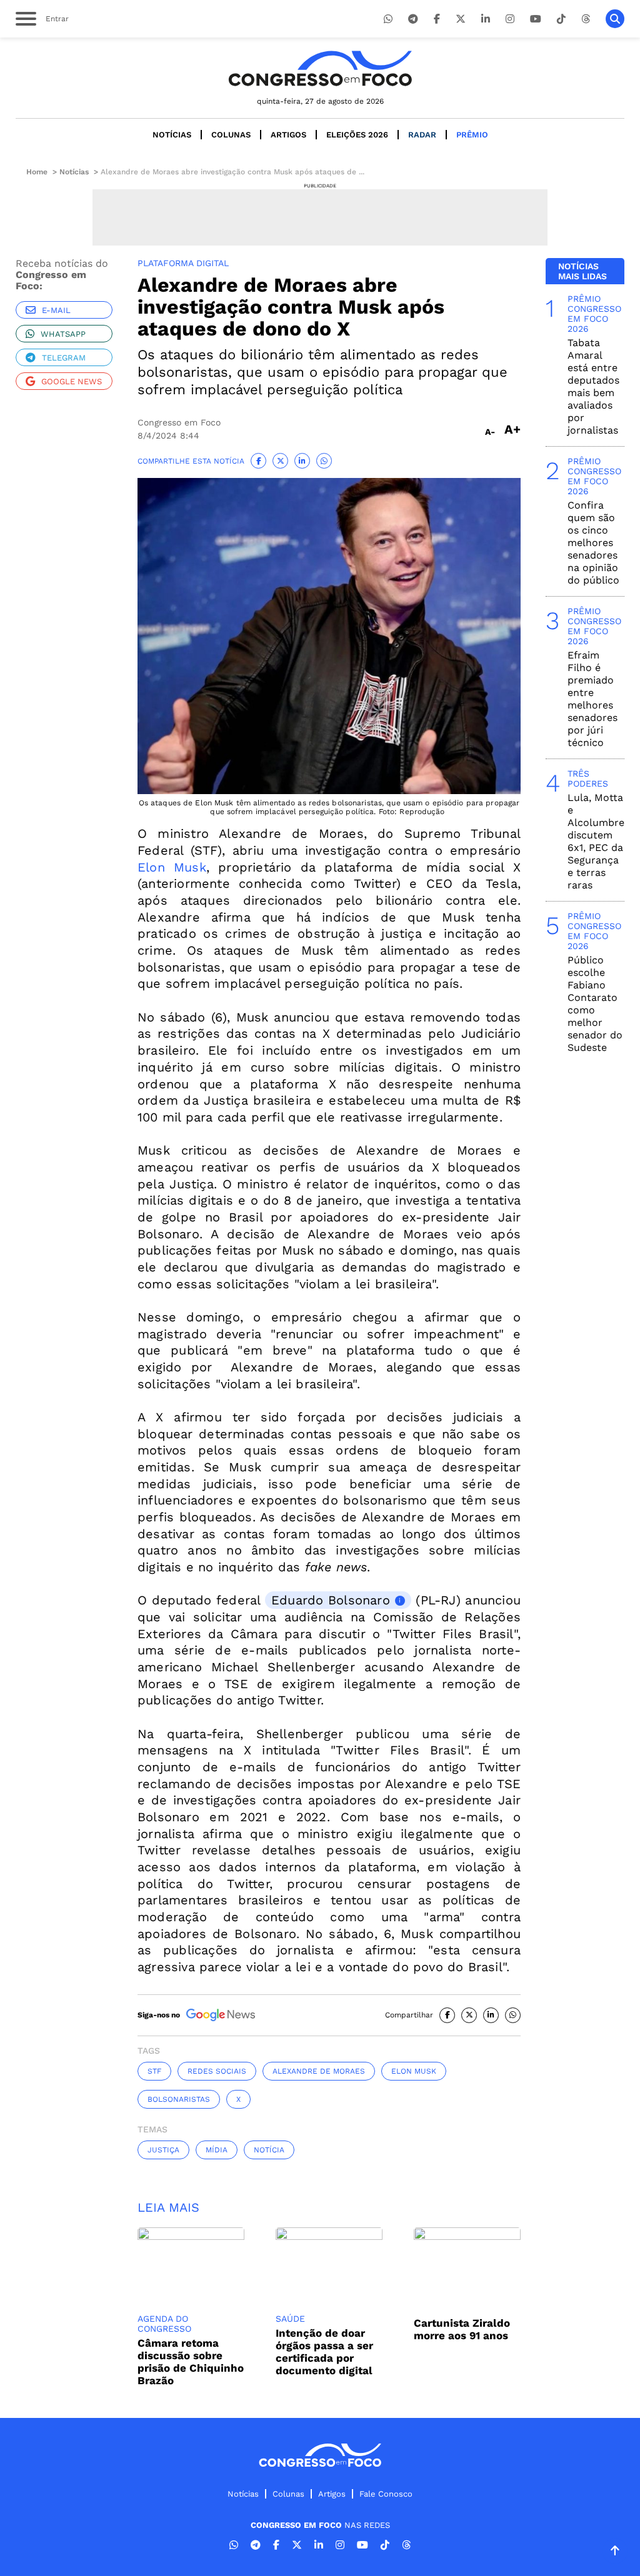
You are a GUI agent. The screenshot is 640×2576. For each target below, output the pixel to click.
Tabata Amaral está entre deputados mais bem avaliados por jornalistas (593, 386)
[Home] (320, 68)
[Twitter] (461, 19)
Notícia (269, 2150)
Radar (422, 135)
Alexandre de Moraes (319, 2071)
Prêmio (472, 135)
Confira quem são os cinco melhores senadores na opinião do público (593, 543)
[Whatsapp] (388, 19)
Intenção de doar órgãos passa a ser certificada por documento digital (324, 2352)
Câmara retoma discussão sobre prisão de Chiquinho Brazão (191, 2362)
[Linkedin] (486, 19)
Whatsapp (63, 334)
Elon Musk (172, 867)
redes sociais (217, 2071)
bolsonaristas (179, 2099)
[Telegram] (413, 19)
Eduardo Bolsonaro (331, 1600)
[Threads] (586, 19)
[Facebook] (437, 19)
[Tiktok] (561, 19)
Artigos (288, 135)
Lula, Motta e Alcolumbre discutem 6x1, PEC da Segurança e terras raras (596, 841)
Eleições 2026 (357, 135)
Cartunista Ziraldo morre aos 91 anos (462, 2329)
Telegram (64, 358)
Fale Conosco (386, 2494)
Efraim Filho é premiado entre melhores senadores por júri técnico (592, 699)
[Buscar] (615, 19)
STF (154, 2071)
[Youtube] (536, 19)
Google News (72, 381)
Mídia (217, 2150)
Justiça (163, 2150)
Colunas (231, 135)
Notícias (172, 135)
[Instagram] (510, 19)
